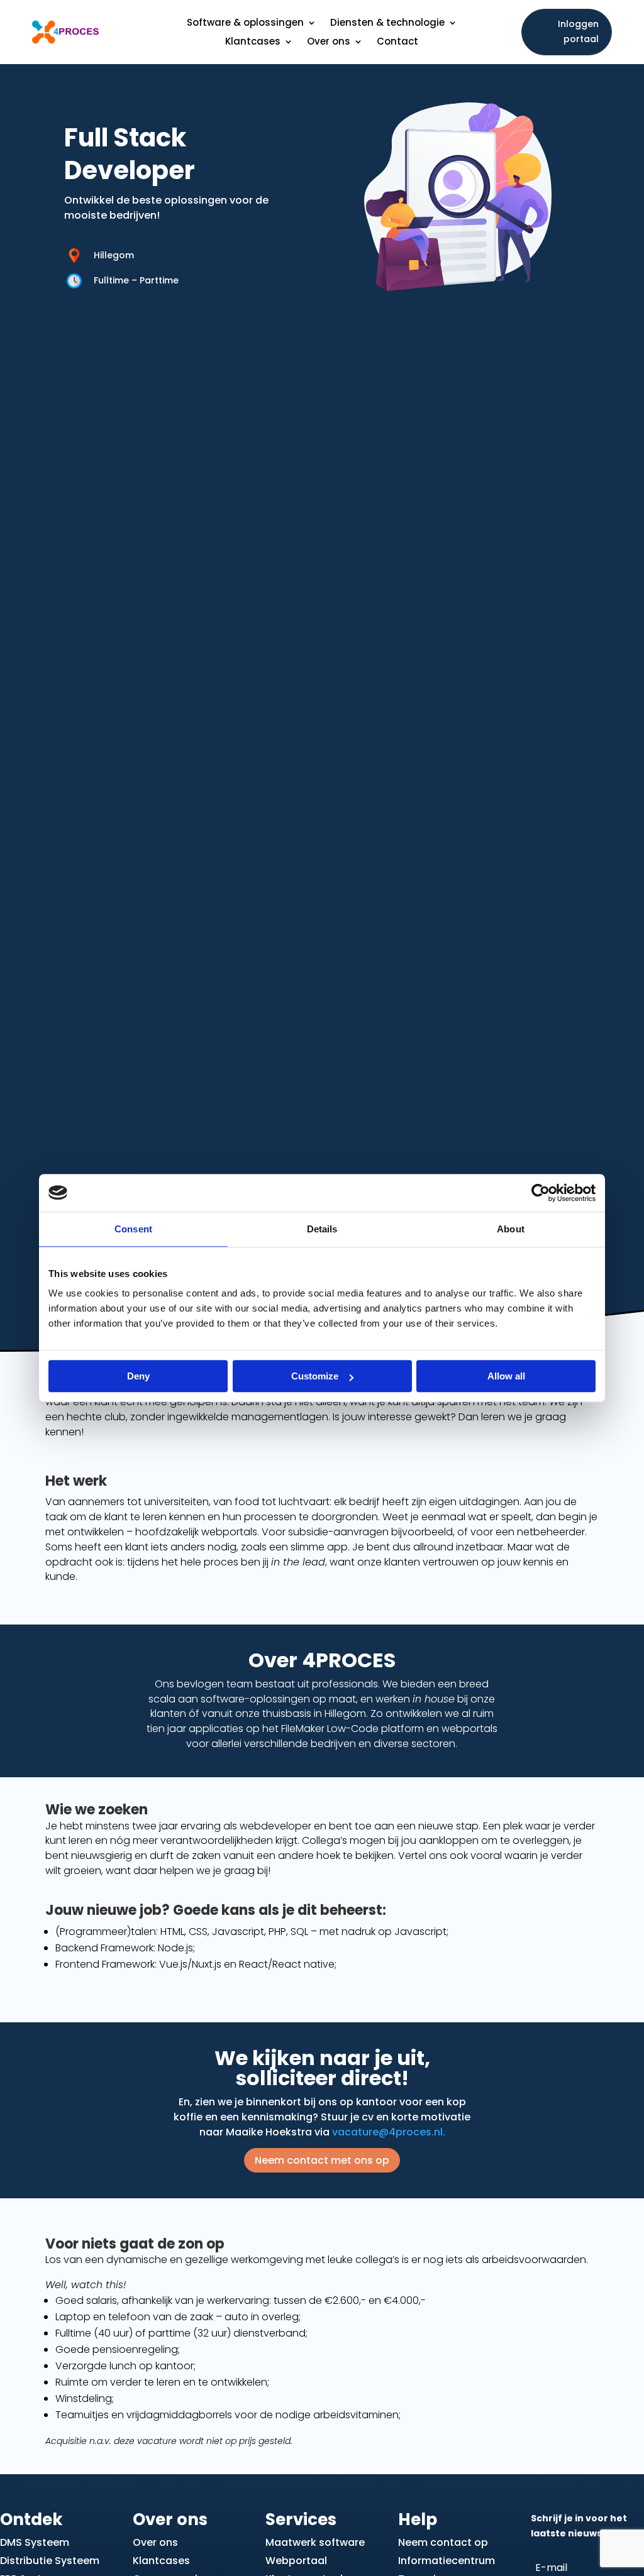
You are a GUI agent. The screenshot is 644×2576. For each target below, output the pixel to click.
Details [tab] (322, 1229)
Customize (315, 1376)
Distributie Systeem (50, 2561)
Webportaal (296, 2561)
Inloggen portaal (578, 31)
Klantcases (161, 2561)
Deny (138, 1376)
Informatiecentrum (447, 2561)
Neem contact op (443, 2542)
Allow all (506, 1376)
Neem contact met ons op (322, 2160)
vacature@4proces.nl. (389, 2132)
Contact (397, 42)
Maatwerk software (315, 2542)
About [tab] (511, 1229)
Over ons (155, 2542)
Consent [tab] (133, 1229)
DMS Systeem (35, 2542)
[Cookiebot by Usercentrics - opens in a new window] (541, 1193)
